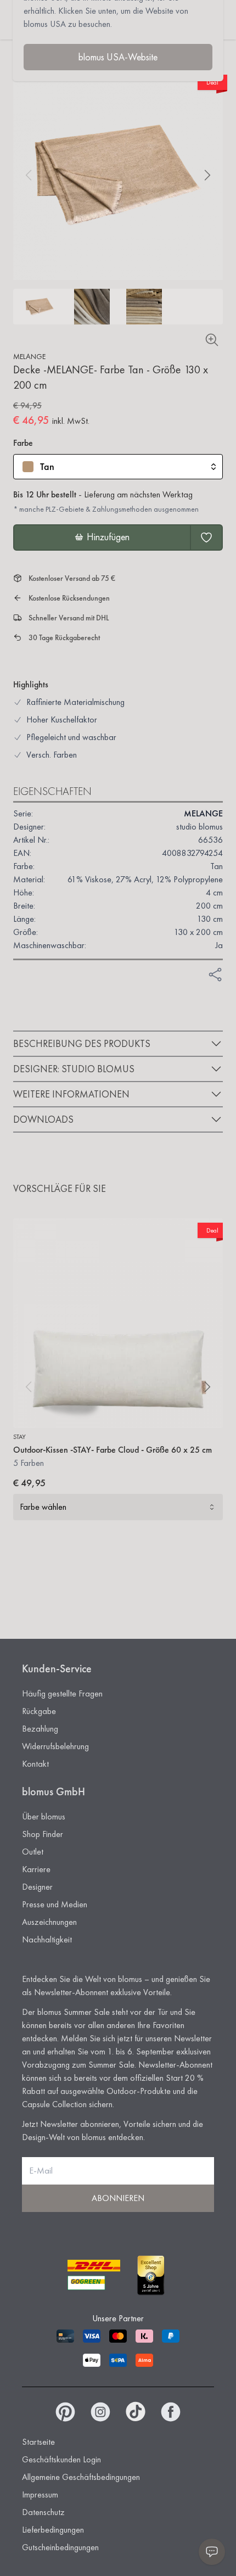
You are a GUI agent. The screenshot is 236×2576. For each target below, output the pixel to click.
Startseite (38, 2442)
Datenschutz (43, 2512)
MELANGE (29, 356)
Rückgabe (39, 1711)
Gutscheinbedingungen (60, 2547)
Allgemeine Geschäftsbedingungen (81, 2477)
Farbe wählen (43, 1507)
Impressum (40, 2494)
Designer (37, 1887)
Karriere (36, 1869)
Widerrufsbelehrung (55, 1746)
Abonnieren (118, 2198)
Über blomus (44, 1816)
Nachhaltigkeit (47, 1939)
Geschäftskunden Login (61, 2459)
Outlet (33, 1852)
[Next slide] (207, 175)
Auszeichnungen (49, 1922)
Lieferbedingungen (53, 2530)
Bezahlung (40, 1729)
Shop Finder (43, 1834)
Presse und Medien (55, 1904)
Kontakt (35, 1764)
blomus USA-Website (118, 57)
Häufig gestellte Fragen (62, 1693)
